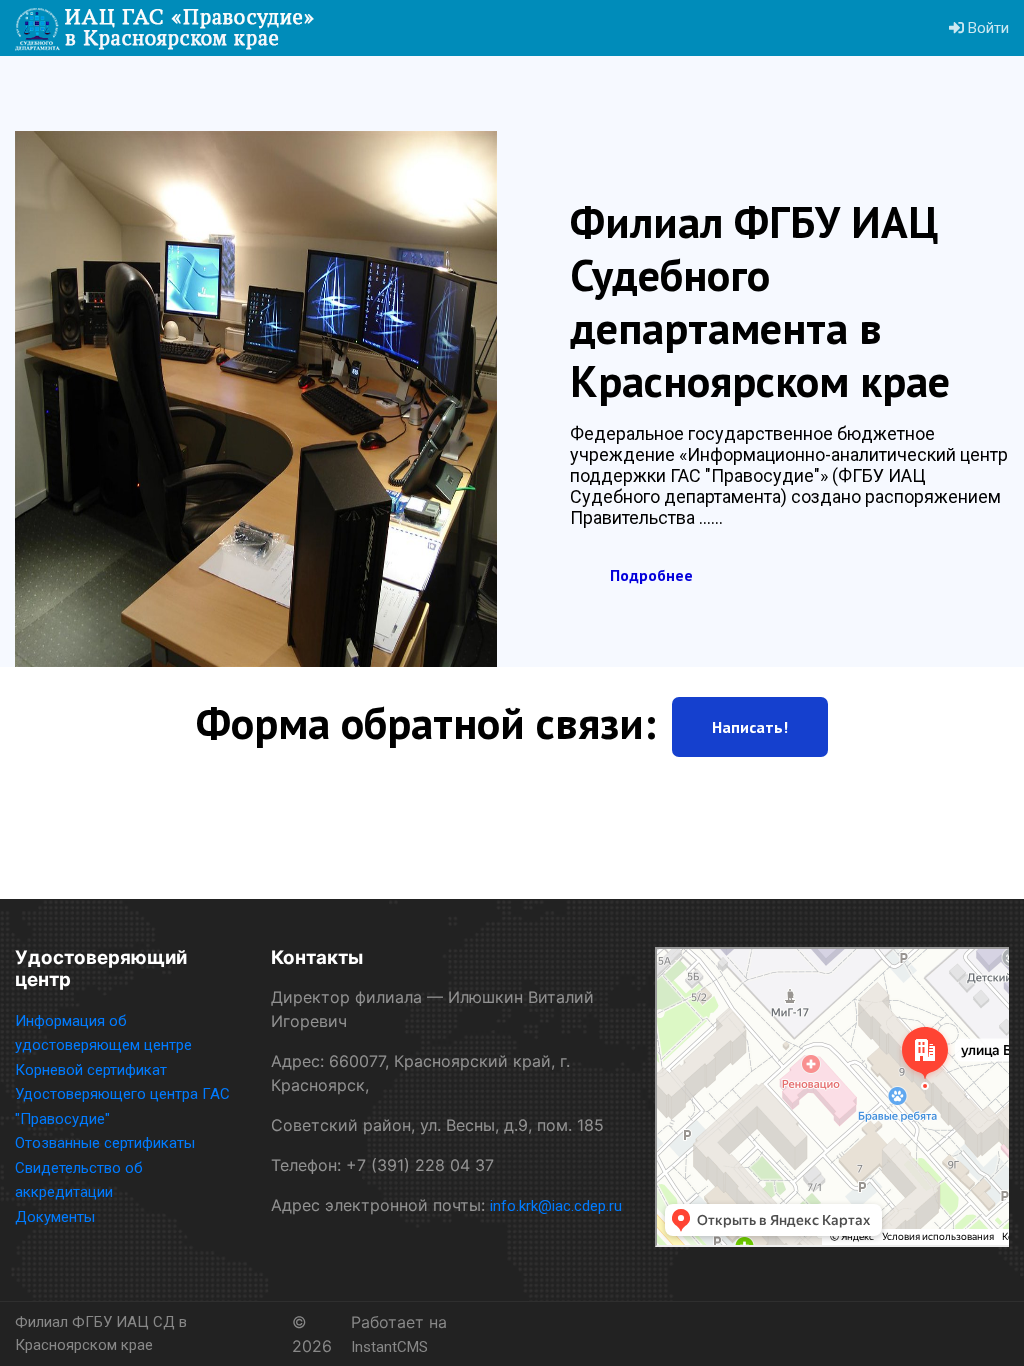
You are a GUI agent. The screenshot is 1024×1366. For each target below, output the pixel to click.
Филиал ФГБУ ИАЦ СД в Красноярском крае (101, 1333)
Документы (55, 1217)
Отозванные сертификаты (105, 1143)
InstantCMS (389, 1347)
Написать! (750, 727)
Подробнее (651, 575)
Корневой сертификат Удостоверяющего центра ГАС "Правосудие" (122, 1094)
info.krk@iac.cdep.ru (556, 1206)
